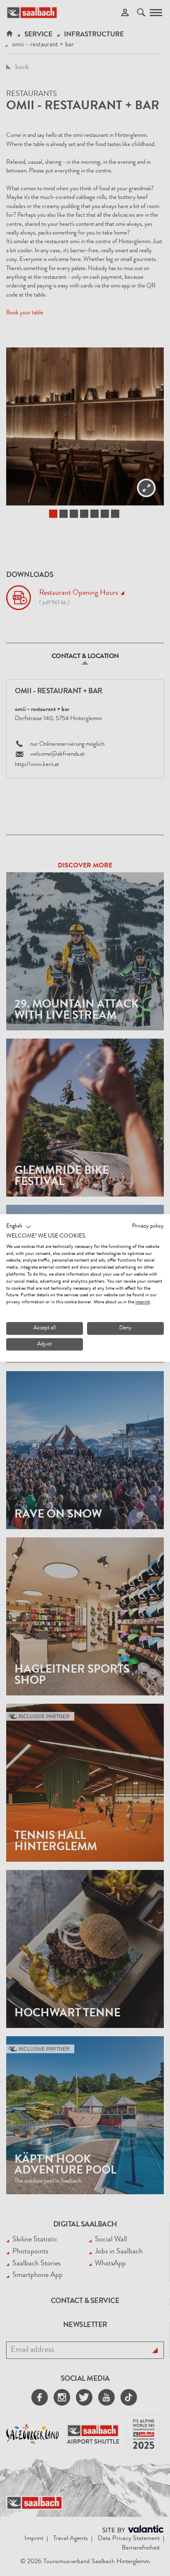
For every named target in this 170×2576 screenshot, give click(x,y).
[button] (19, 1227)
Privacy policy (148, 1226)
